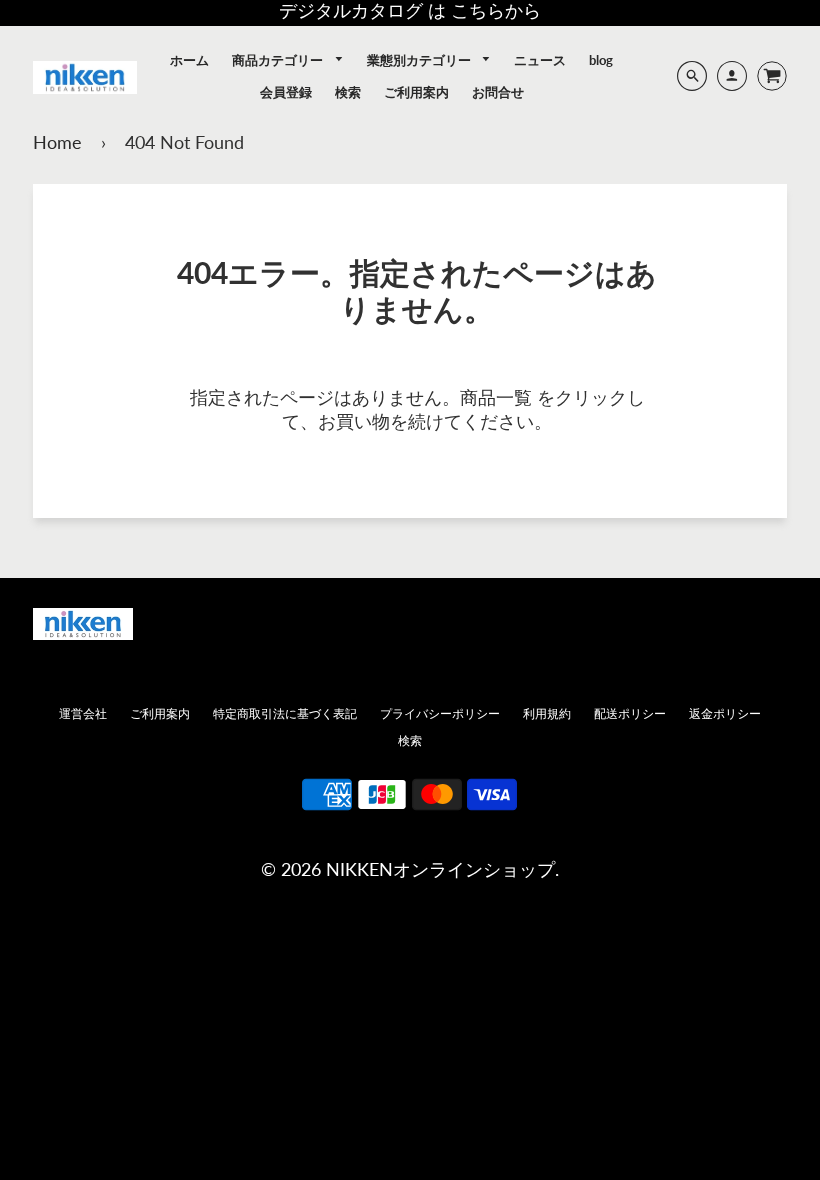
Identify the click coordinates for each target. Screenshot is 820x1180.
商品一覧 (496, 397)
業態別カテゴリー (420, 60)
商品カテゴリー (279, 60)
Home (57, 142)
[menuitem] (189, 60)
